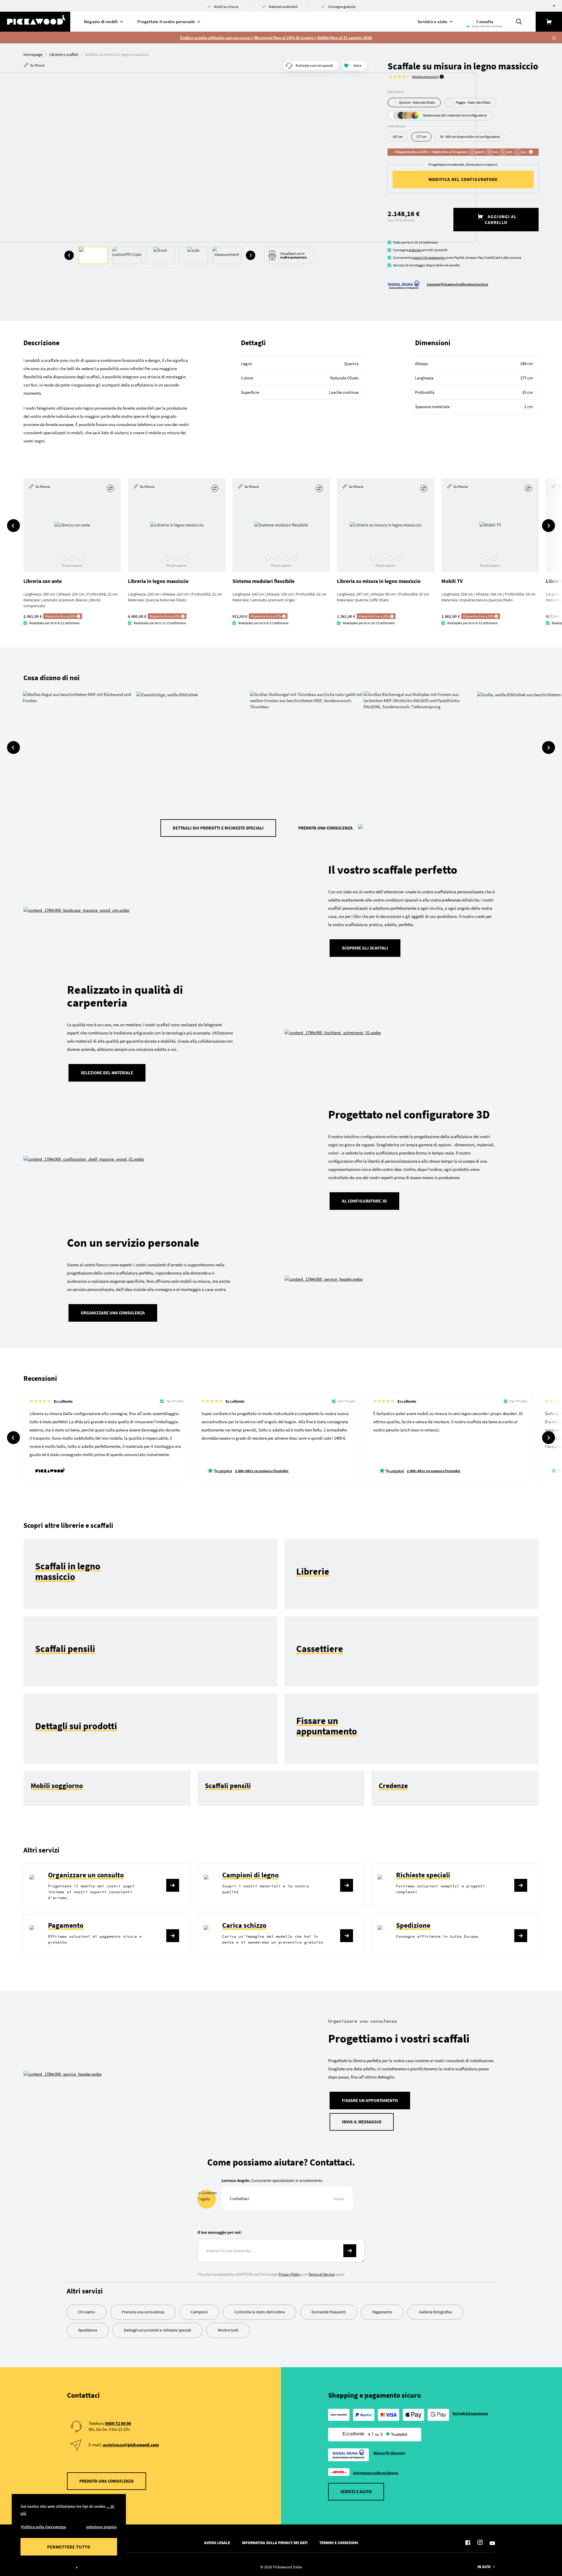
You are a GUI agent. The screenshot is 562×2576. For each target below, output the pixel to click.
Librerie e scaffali (64, 54)
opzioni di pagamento (429, 258)
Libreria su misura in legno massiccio (379, 581)
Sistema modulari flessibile (263, 581)
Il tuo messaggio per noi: (220, 2232)
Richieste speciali (423, 1875)
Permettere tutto (69, 2547)
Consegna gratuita (342, 7)
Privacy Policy (290, 2274)
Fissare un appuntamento (370, 2100)
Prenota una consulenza (325, 828)
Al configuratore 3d (364, 1201)
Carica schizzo (244, 1925)
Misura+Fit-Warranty (390, 2453)
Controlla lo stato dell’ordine (259, 2312)
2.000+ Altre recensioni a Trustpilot (262, 1471)
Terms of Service (322, 2274)
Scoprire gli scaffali (365, 948)
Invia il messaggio (362, 2122)
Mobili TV (452, 581)
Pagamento (66, 1925)
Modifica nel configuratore (463, 179)
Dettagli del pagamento (471, 2413)
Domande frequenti (329, 2312)
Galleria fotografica (435, 2312)
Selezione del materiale (107, 1073)
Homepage (33, 54)
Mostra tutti (228, 2330)
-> (350, 2251)
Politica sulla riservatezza (43, 2527)
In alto (484, 2567)
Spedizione (413, 1925)
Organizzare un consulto (86, 1875)
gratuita (415, 250)
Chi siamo (87, 2312)
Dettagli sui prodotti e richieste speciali (218, 828)
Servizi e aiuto (356, 2492)
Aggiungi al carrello (501, 219)
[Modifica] (111, 488)
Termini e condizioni (339, 2543)
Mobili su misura (226, 7)
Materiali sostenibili (283, 7)
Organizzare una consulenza (113, 1313)
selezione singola (101, 2527)
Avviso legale (217, 2543)
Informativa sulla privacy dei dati (275, 2543)
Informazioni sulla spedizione (376, 2473)
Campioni (199, 2312)
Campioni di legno (250, 1875)
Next (251, 255)
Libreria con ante (43, 581)
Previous (69, 255)
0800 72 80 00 (118, 2423)
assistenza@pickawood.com (131, 2445)
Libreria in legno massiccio (158, 581)
